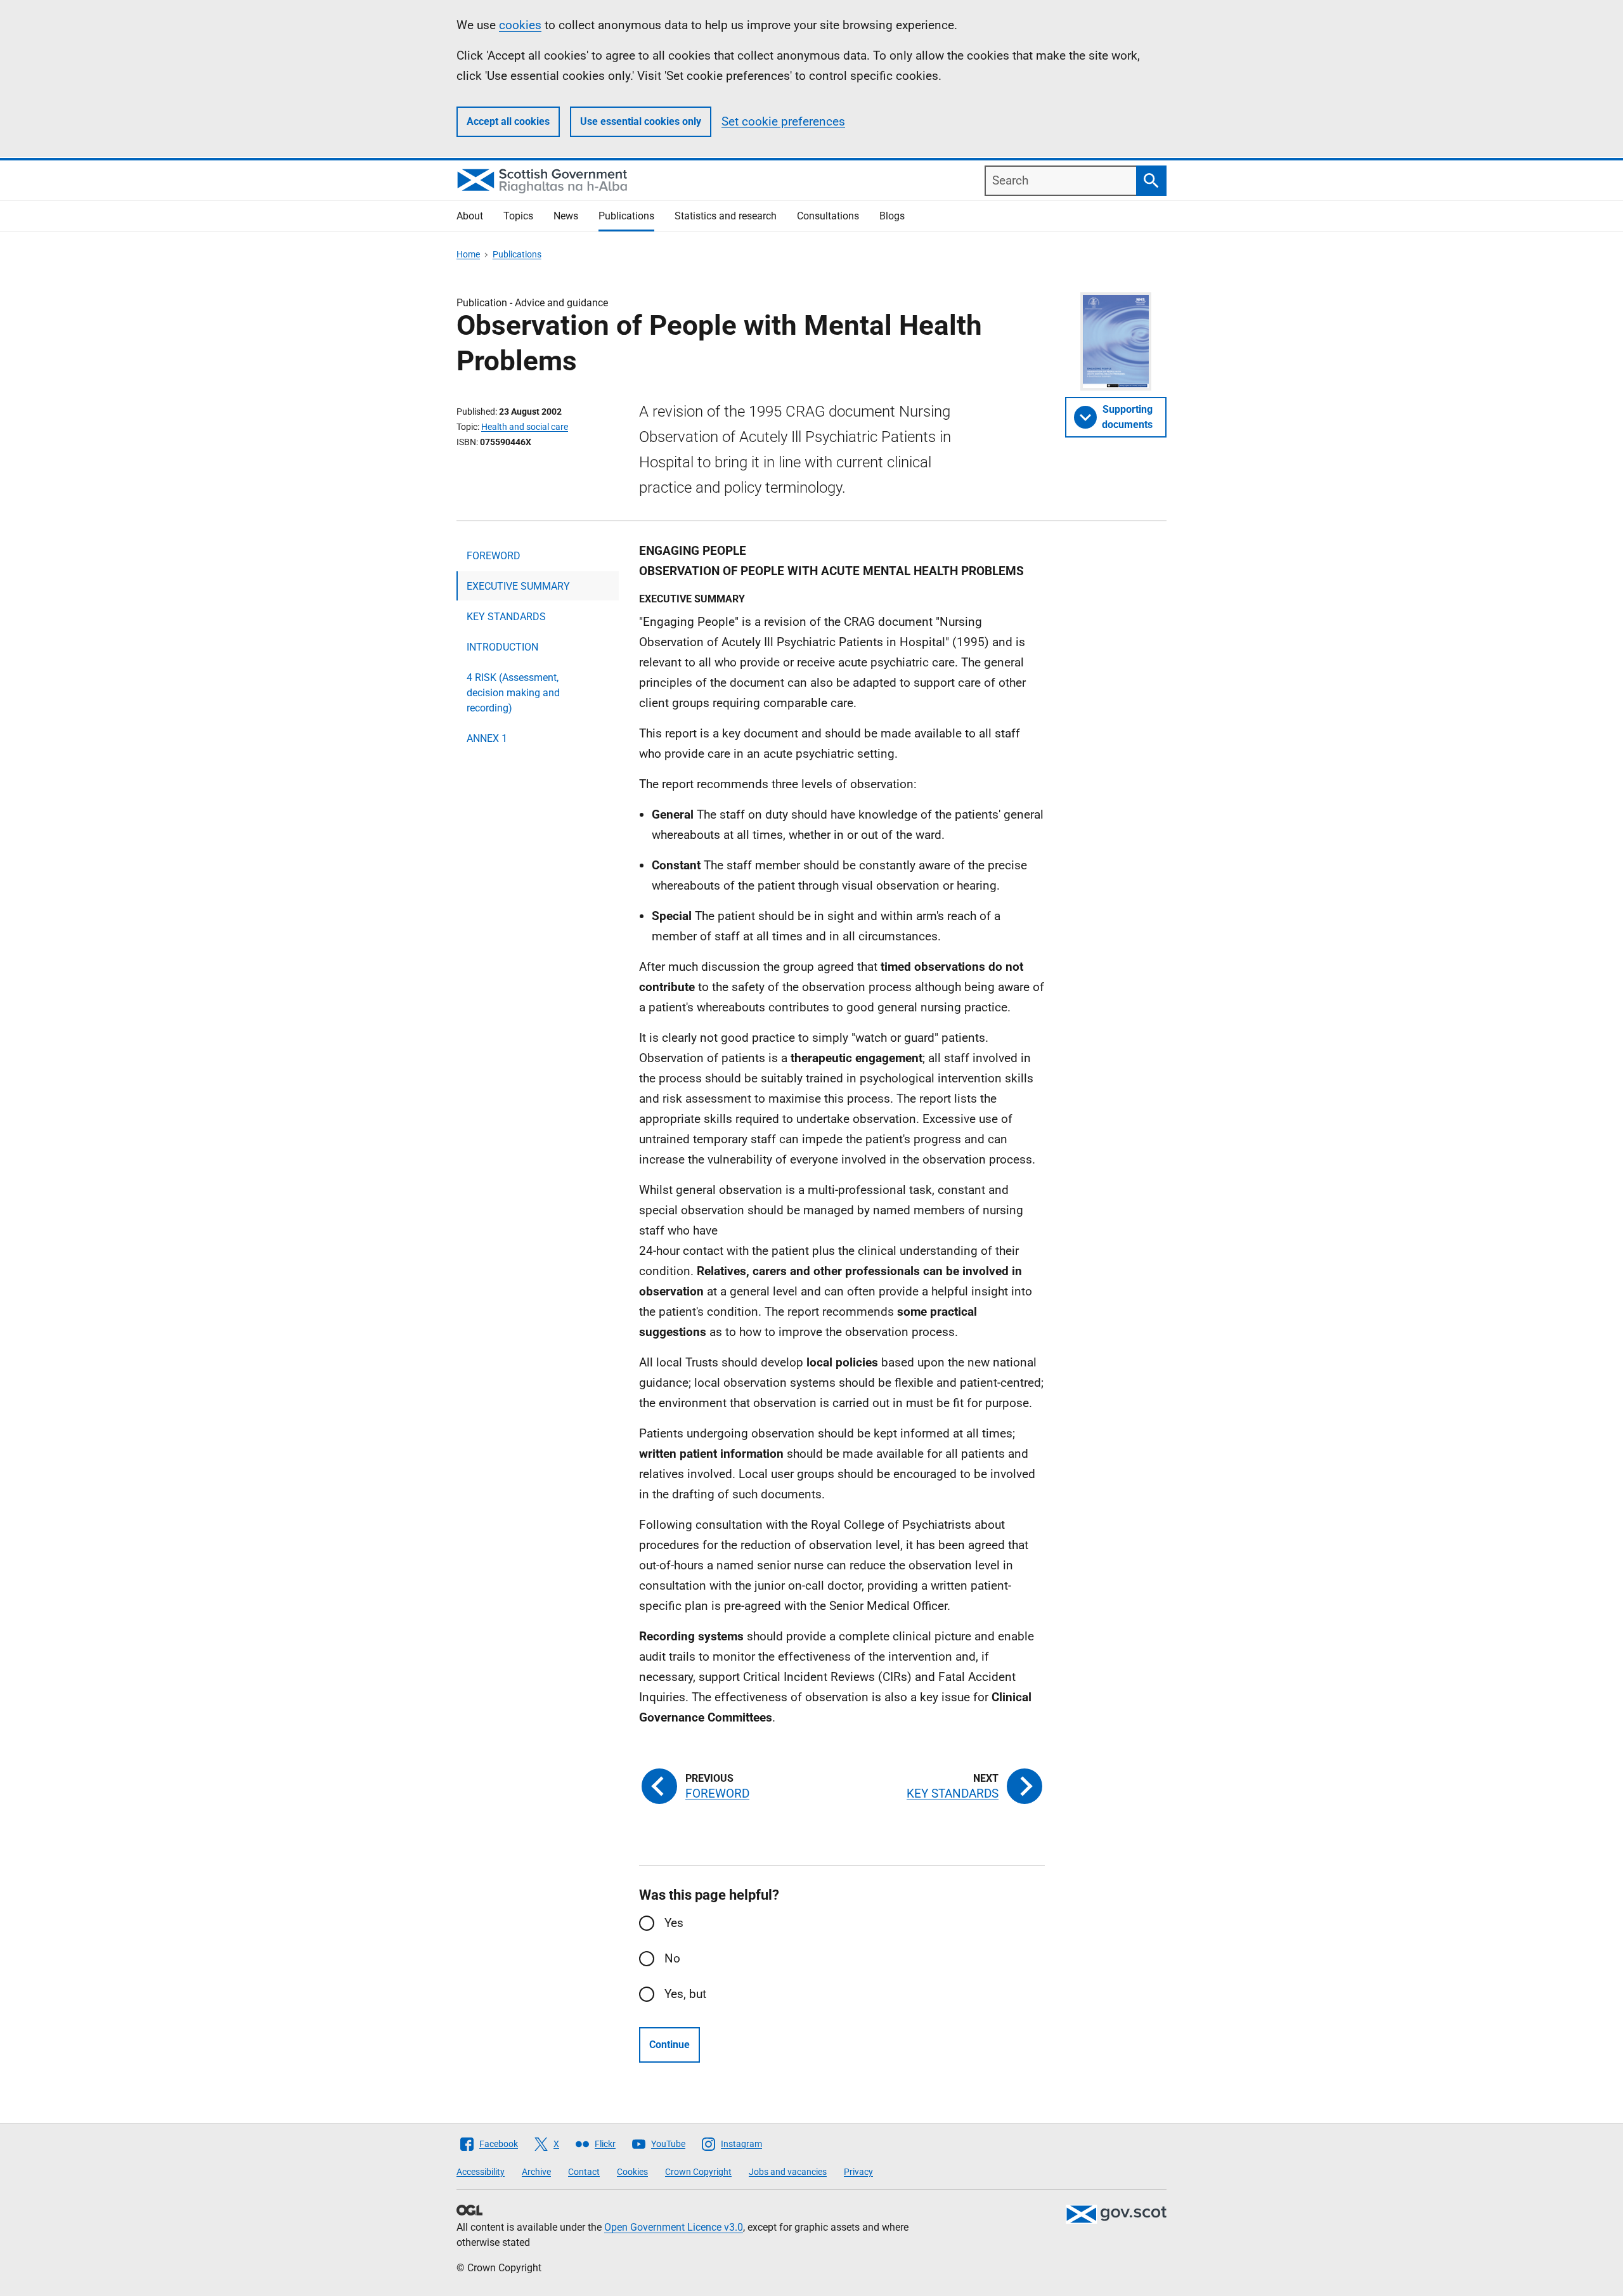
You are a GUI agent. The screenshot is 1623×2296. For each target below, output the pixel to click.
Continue (669, 2045)
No (672, 1958)
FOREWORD (494, 556)
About (470, 216)
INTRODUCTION (502, 647)
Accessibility (481, 2172)
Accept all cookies (508, 121)
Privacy (858, 2172)
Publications (626, 216)
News (566, 216)
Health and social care (525, 427)
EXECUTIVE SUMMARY (518, 586)
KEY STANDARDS (506, 617)
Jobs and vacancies (788, 2172)
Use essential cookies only (641, 121)
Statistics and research (726, 216)
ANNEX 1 (487, 738)
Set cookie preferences (783, 121)
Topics (518, 216)
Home (468, 254)
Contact (584, 2172)
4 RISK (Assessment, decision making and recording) (513, 693)
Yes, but (685, 1994)
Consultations (828, 216)
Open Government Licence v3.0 (674, 2227)
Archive (536, 2172)
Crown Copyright (698, 2172)
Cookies (632, 2172)
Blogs (892, 216)
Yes (674, 1923)
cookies (520, 25)
